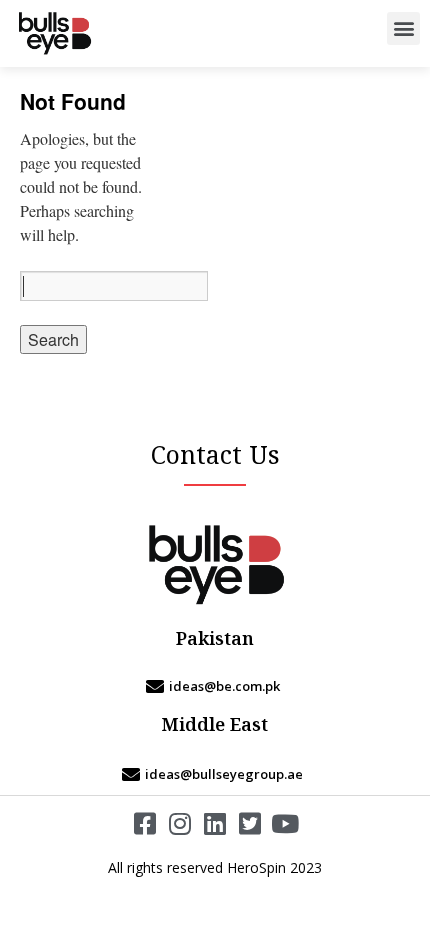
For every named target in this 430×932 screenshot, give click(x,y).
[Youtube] (285, 823)
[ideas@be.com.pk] (215, 686)
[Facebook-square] (145, 823)
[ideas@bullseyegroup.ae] (215, 774)
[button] (403, 28)
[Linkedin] (215, 823)
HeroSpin (256, 867)
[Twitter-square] (250, 823)
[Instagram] (180, 823)
